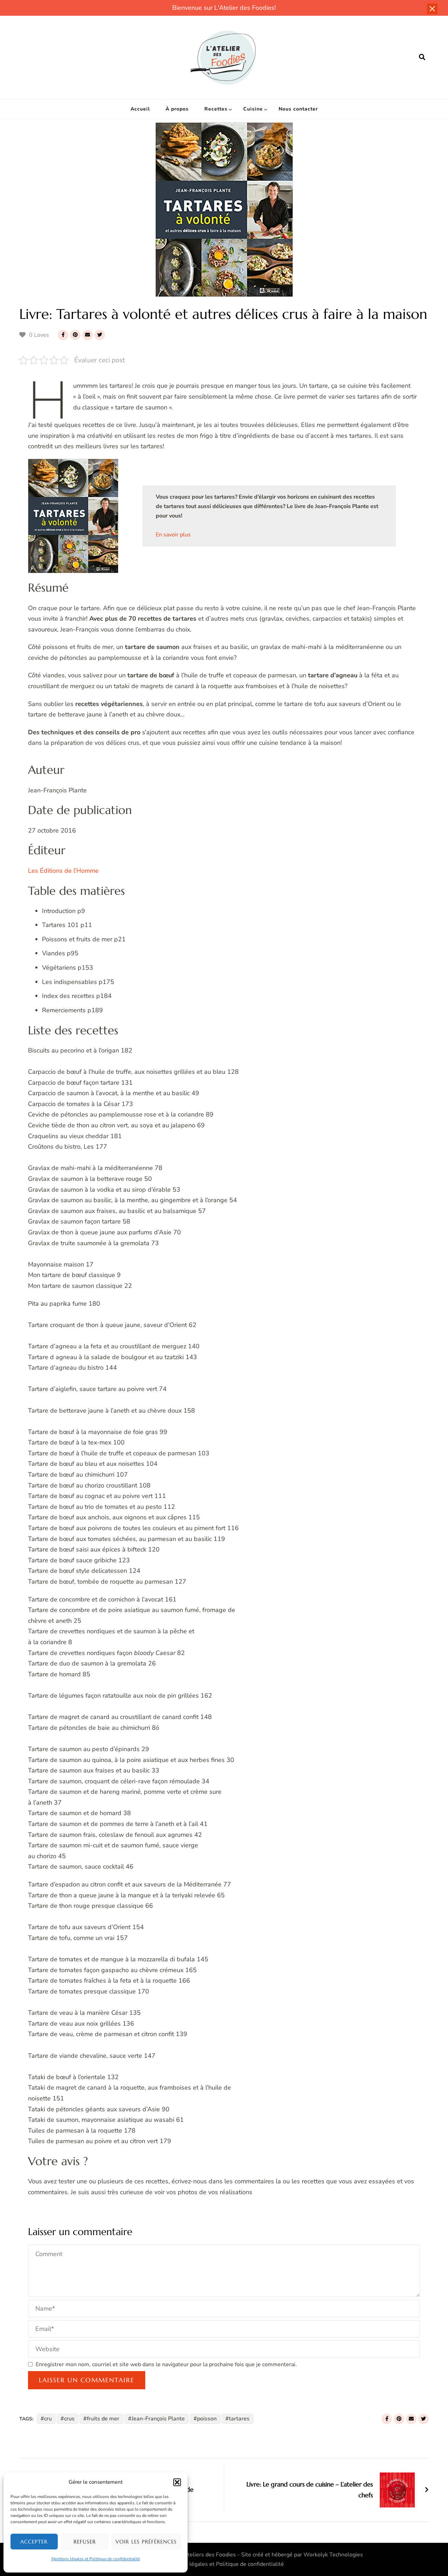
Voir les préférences (146, 2542)
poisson (207, 2419)
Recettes (216, 109)
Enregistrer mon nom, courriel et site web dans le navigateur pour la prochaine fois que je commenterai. (166, 2364)
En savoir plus (173, 535)
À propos (177, 109)
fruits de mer (103, 2419)
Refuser (85, 2542)
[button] (177, 2482)
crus (69, 2419)
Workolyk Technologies (333, 2555)
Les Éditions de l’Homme (63, 871)
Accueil (140, 109)
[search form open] (422, 57)
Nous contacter (298, 109)
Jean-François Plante (158, 2419)
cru (48, 2419)
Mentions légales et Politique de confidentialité (96, 2559)
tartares (239, 2419)
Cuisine (253, 109)
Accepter (34, 2542)
